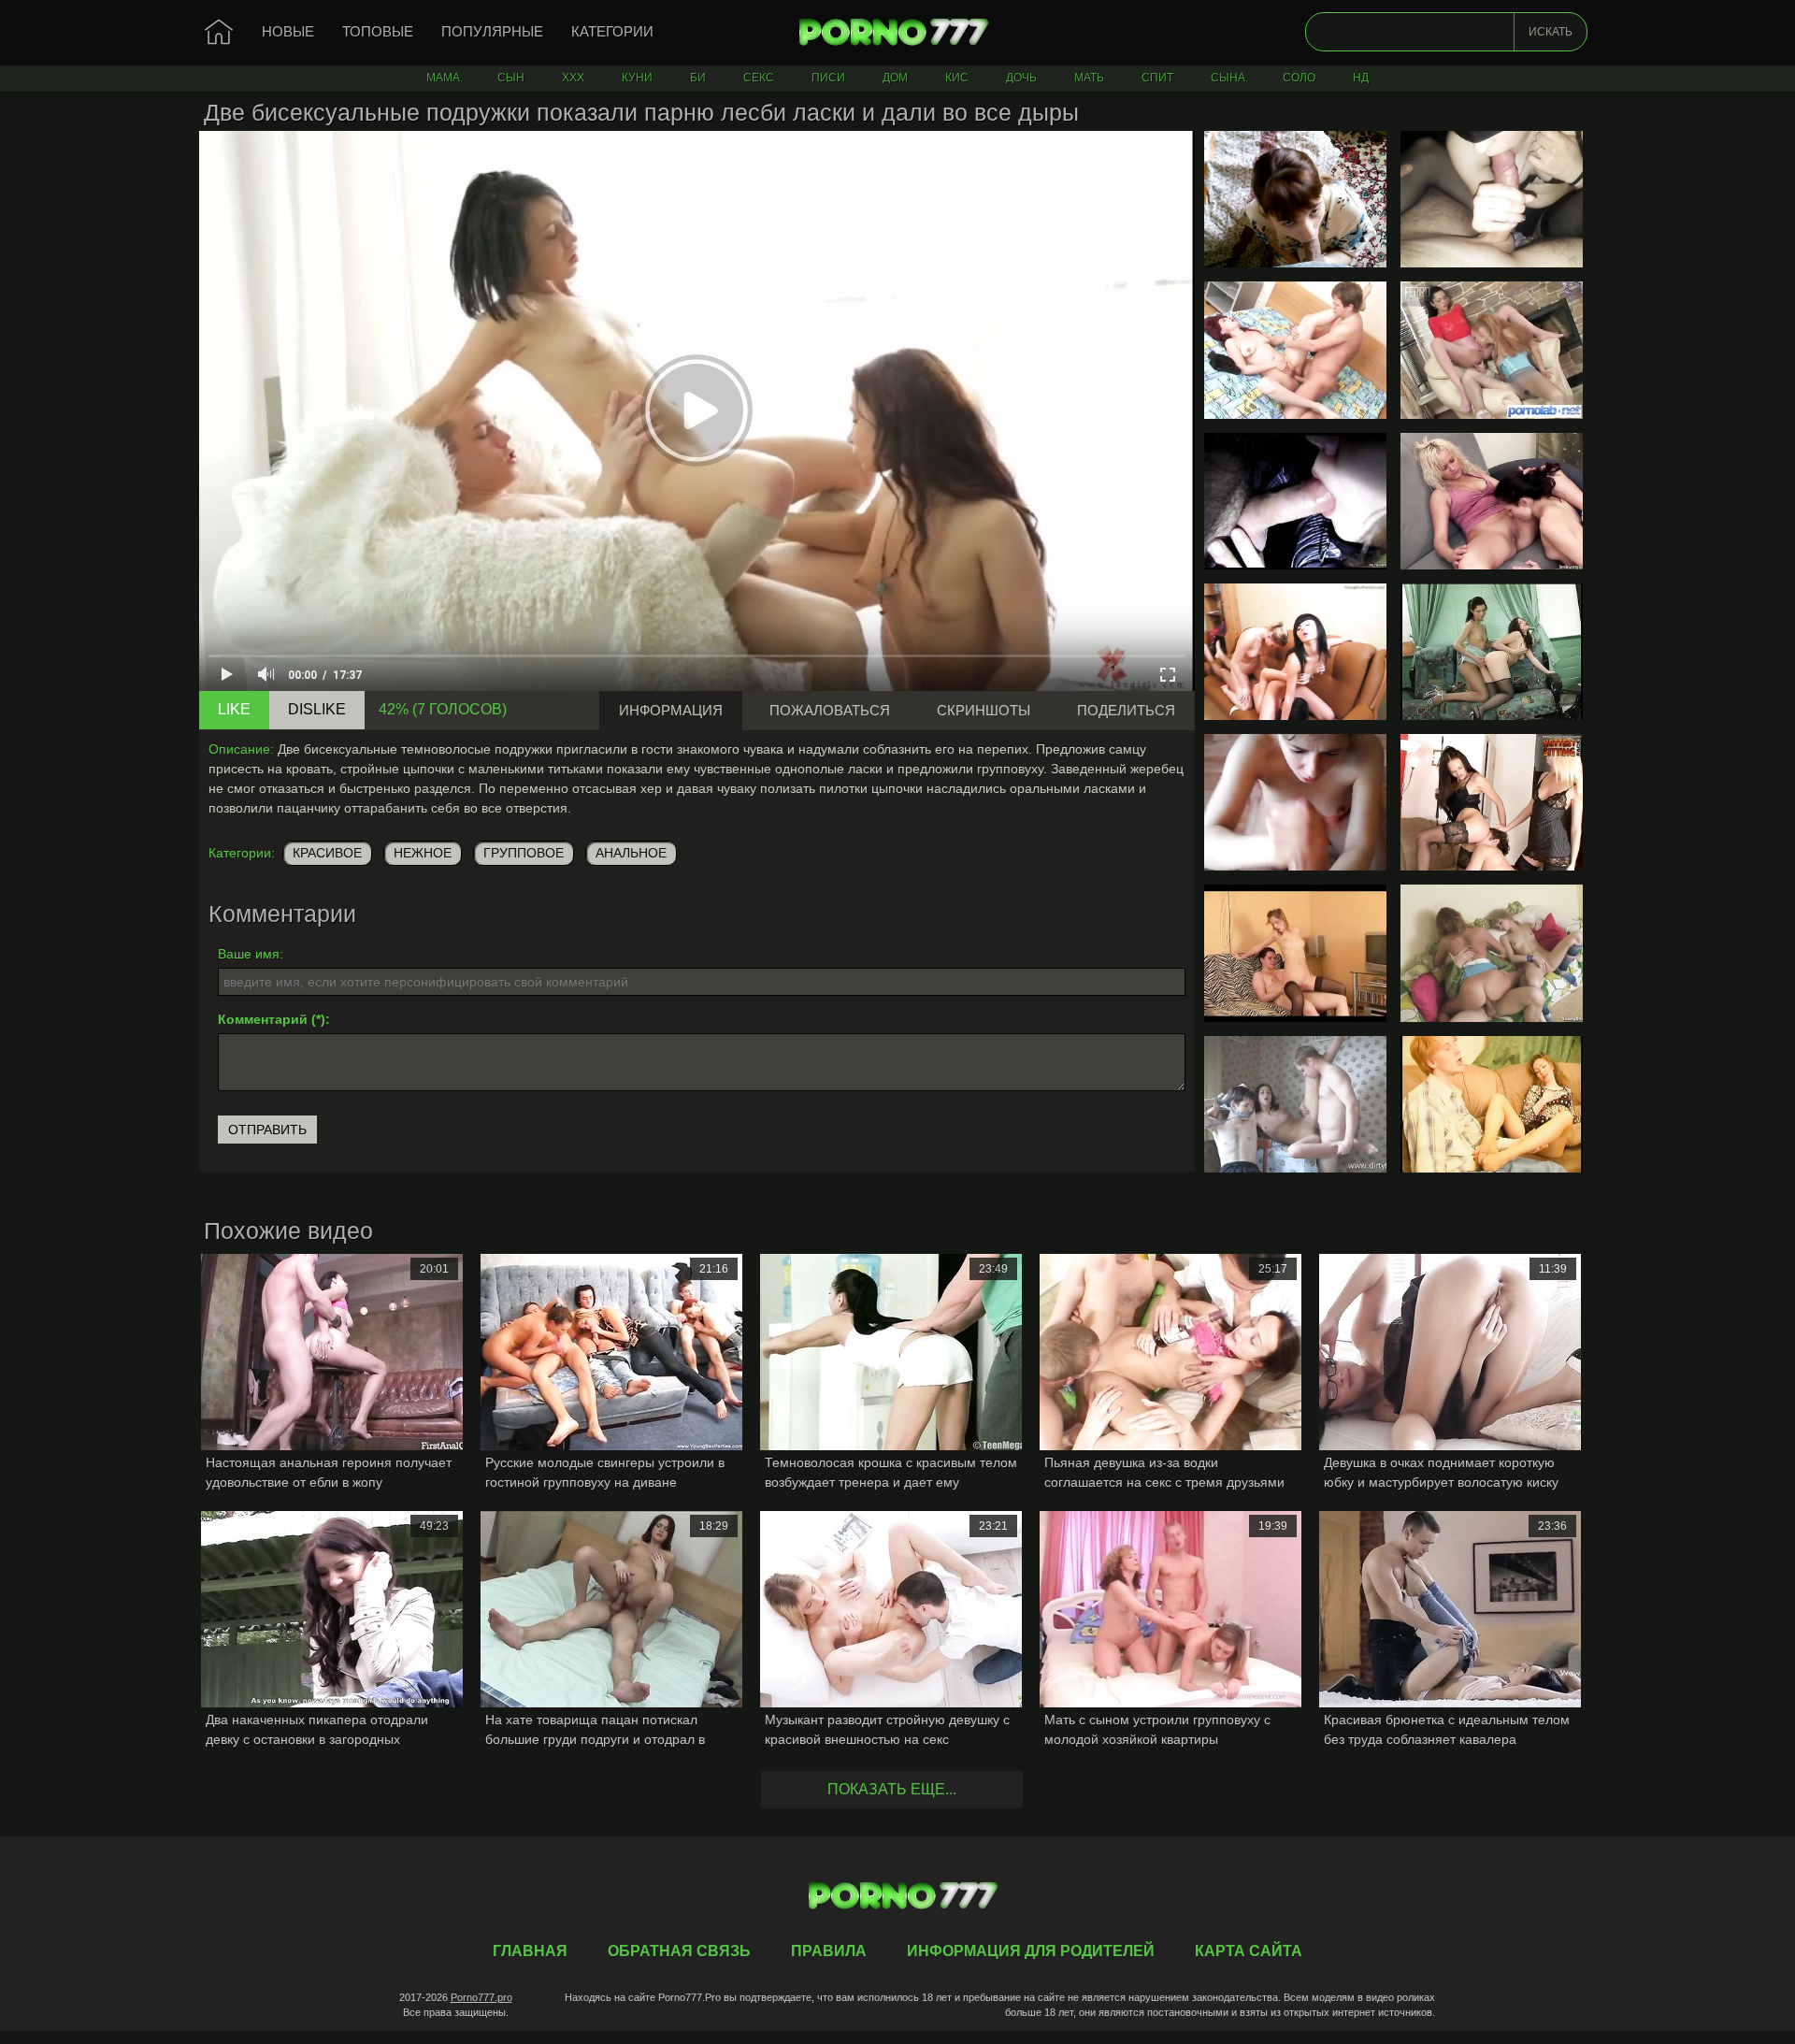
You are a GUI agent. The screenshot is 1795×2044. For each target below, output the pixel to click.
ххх (573, 78)
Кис (957, 78)
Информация (671, 710)
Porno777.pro (481, 1997)
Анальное (631, 853)
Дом (895, 78)
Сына (1228, 78)
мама (443, 78)
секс (759, 78)
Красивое (327, 853)
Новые (288, 31)
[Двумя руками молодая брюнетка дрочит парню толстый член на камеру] (1295, 802)
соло (1299, 78)
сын (511, 78)
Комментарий (263, 1019)
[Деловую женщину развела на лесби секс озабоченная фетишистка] (1492, 652)
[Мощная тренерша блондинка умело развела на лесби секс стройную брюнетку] (1492, 501)
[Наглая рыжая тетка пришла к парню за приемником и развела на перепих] (1295, 350)
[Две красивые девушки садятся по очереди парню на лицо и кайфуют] (1492, 802)
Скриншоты (984, 710)
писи (828, 78)
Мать (1089, 78)
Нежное (423, 853)
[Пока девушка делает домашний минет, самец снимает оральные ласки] (1295, 501)
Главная (897, 33)
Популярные (492, 31)
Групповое (524, 853)
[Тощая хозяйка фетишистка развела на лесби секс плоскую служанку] (1492, 350)
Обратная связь (679, 1951)
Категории (612, 31)
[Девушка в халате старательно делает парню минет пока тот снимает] (1295, 199)
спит (1157, 78)
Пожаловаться (830, 710)
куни (637, 78)
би (698, 78)
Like (234, 709)
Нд (1361, 78)
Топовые (378, 31)
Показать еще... (892, 1789)
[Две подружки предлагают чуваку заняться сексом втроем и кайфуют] (1295, 652)
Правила (829, 1951)
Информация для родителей (1031, 1951)
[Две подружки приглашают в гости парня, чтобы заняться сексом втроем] (1492, 953)
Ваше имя (249, 954)
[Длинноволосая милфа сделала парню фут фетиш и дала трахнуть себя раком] (1492, 1104)
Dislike (317, 709)
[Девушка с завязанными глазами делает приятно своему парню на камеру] (1492, 199)
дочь (1021, 78)
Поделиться (1126, 710)
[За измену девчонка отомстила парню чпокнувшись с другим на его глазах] (1295, 1104)
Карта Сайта (1249, 1951)
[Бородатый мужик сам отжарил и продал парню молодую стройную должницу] (1295, 953)
